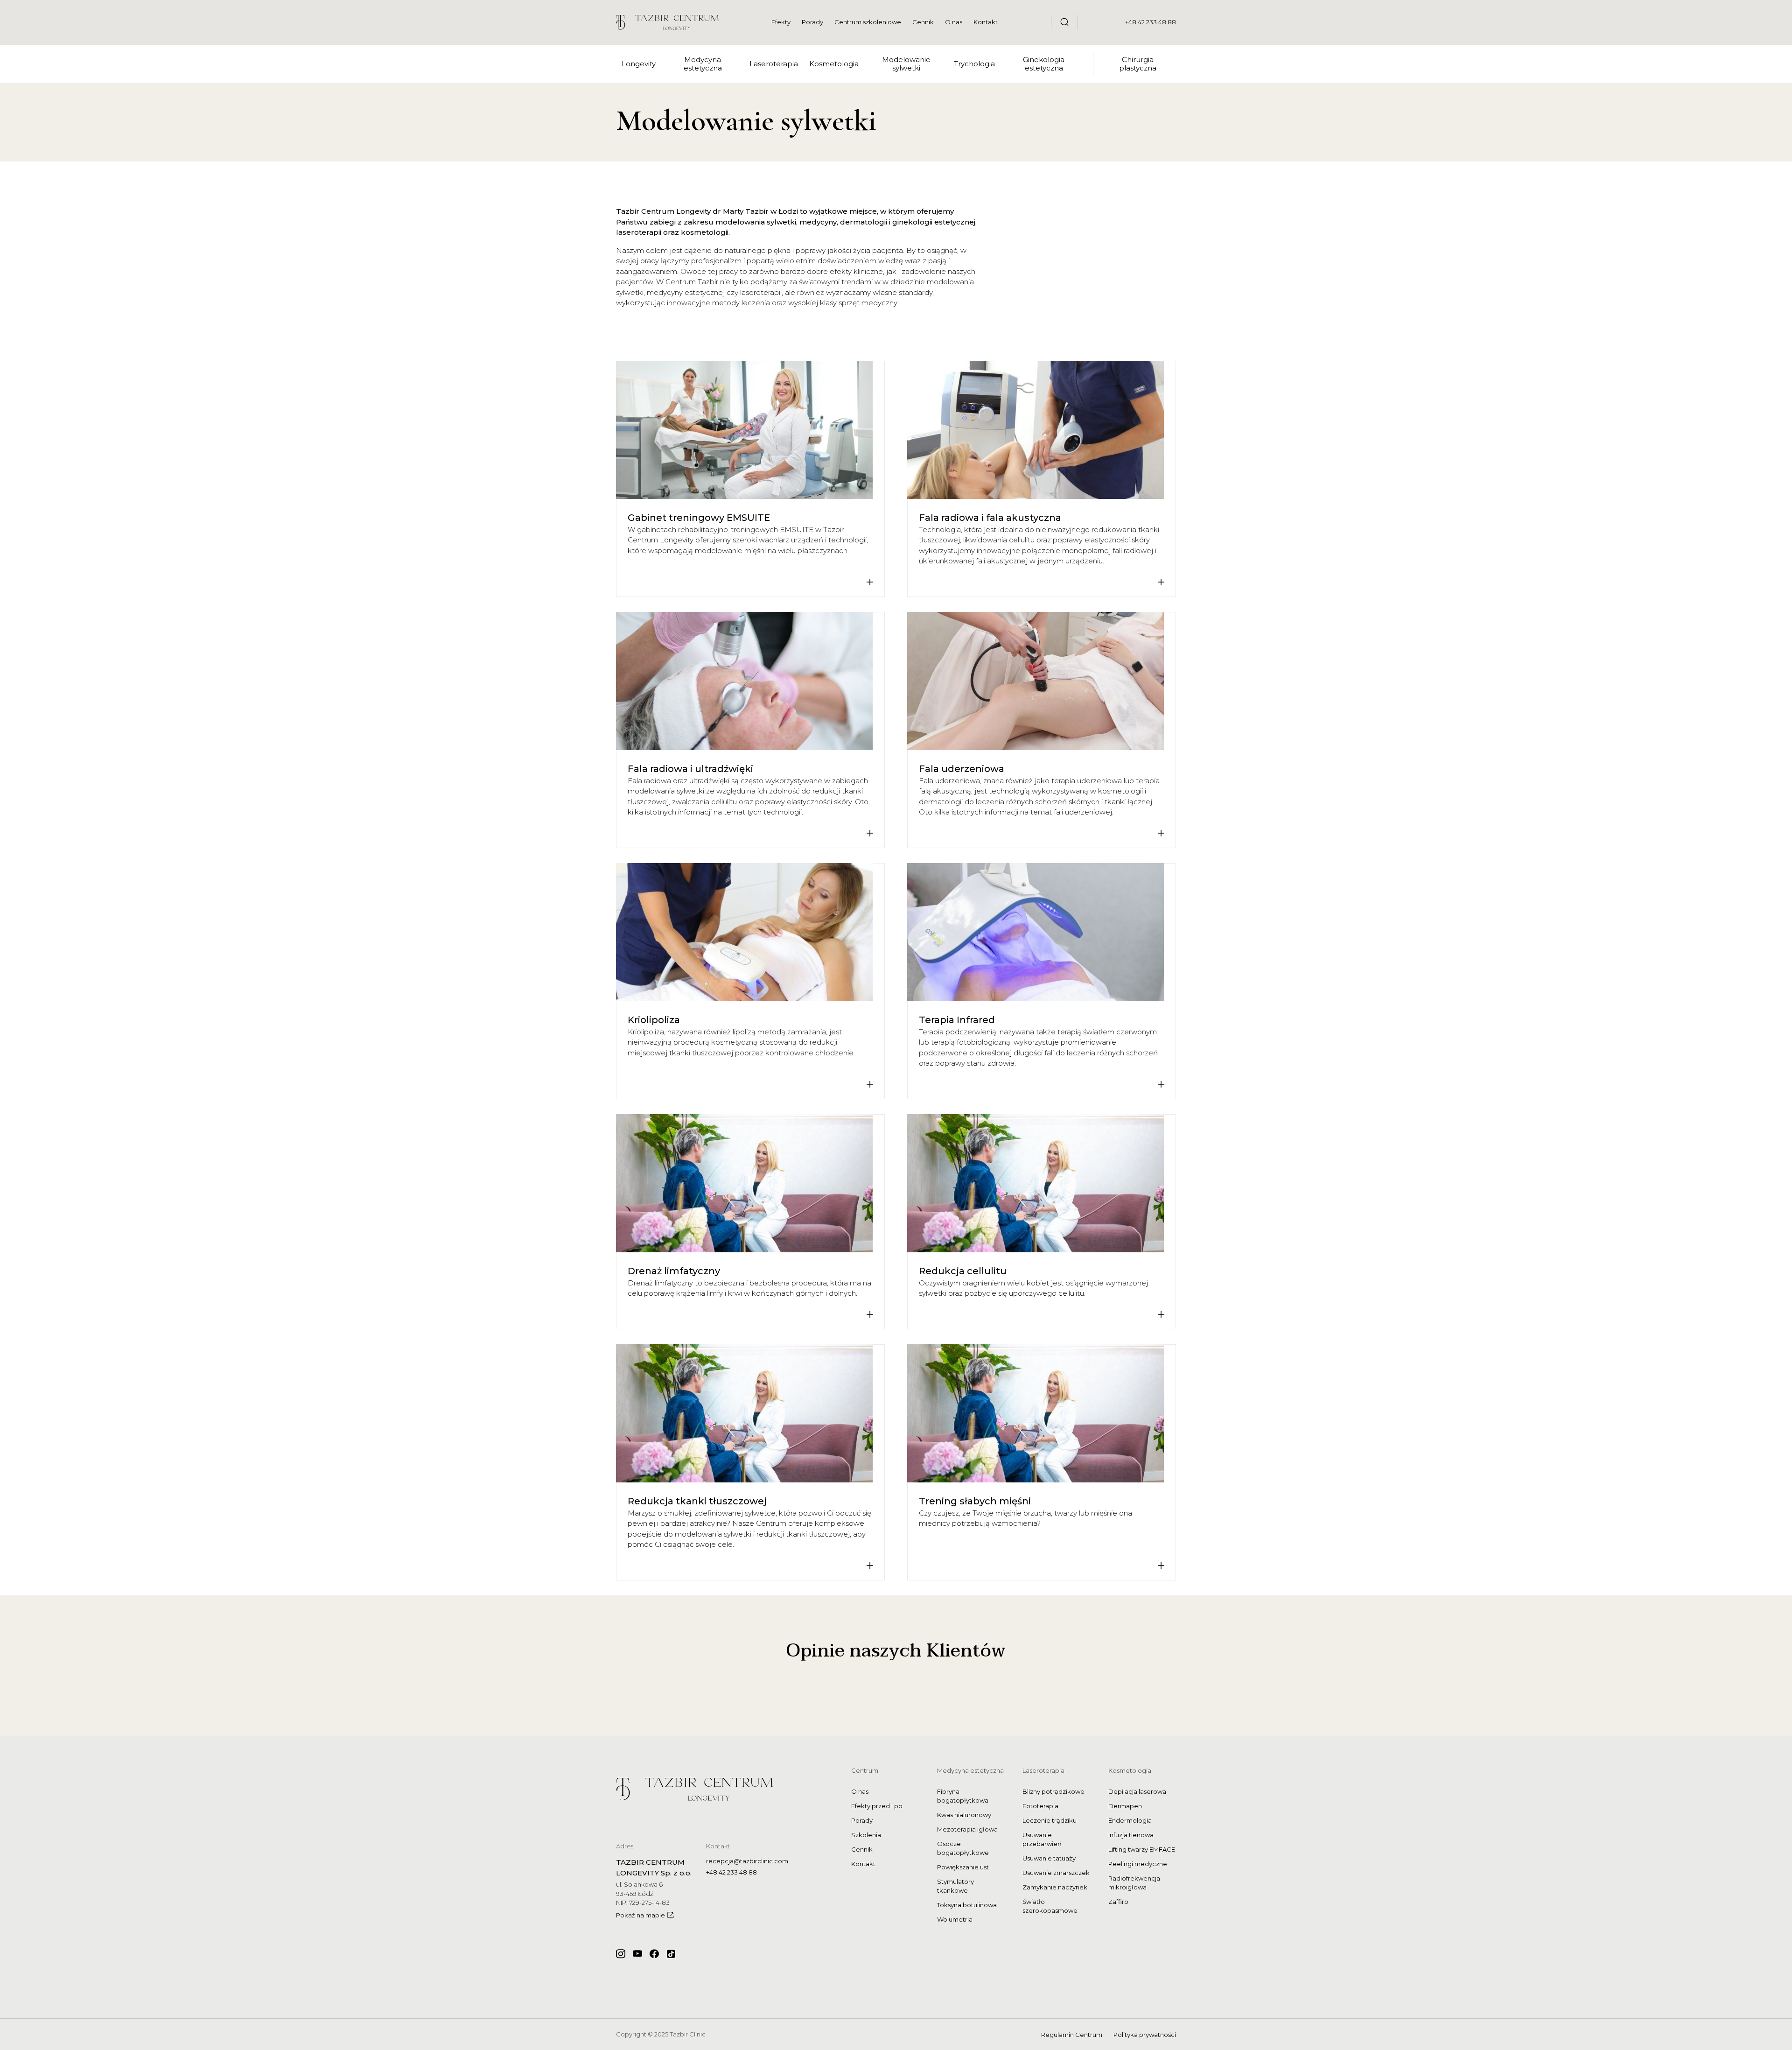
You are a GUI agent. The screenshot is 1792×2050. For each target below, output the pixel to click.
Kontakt (986, 22)
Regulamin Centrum (1072, 2035)
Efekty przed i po (877, 1806)
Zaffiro (1118, 1902)
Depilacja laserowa (1137, 1791)
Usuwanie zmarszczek (1056, 1873)
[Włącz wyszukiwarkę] (1064, 22)
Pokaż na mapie (640, 1915)
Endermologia (1130, 1820)
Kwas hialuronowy (964, 1815)
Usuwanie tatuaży (1049, 1858)
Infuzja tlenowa (1131, 1835)
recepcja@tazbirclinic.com (747, 1861)
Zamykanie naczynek (1055, 1887)
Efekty (781, 22)
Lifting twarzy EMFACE (1142, 1849)
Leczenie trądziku (1050, 1820)
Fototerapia (1040, 1806)
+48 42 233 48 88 (1151, 22)
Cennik (923, 22)
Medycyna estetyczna (970, 1770)
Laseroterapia (1043, 1770)
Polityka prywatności (1145, 2035)
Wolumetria (955, 1919)
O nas (954, 22)
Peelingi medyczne (1138, 1864)
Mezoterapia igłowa (967, 1829)
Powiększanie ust (963, 1867)
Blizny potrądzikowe (1053, 1791)
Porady (812, 22)
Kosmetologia (1130, 1770)
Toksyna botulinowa (967, 1905)
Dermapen (1125, 1806)
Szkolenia (866, 1835)
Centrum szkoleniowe (868, 22)
